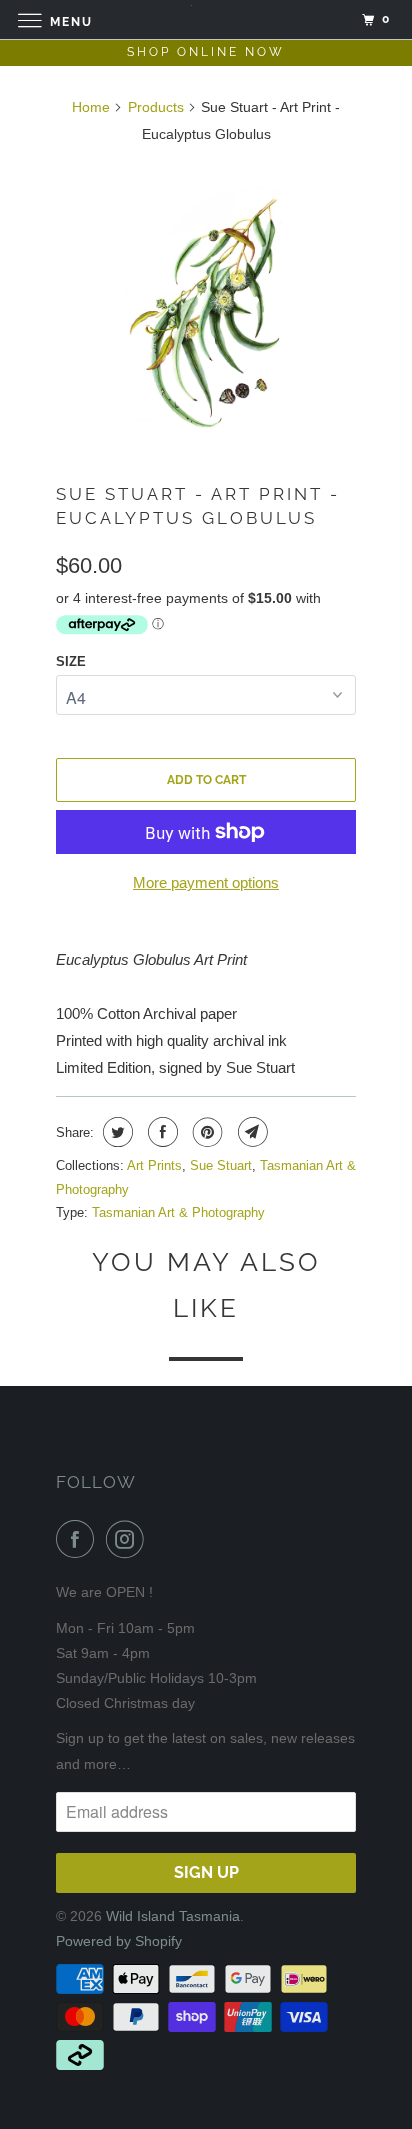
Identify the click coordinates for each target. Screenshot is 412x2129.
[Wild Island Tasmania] (206, 19)
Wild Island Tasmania (173, 1916)
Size (71, 661)
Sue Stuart (221, 1165)
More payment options (206, 882)
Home (91, 107)
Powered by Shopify (119, 1941)
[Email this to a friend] (250, 1132)
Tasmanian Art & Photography (178, 1212)
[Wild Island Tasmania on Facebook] (79, 1539)
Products (156, 107)
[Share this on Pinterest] (205, 1132)
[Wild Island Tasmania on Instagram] (129, 1539)
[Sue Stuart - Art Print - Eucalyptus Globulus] (206, 307)
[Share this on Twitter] (115, 1132)
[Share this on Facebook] (160, 1132)
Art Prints (154, 1165)
